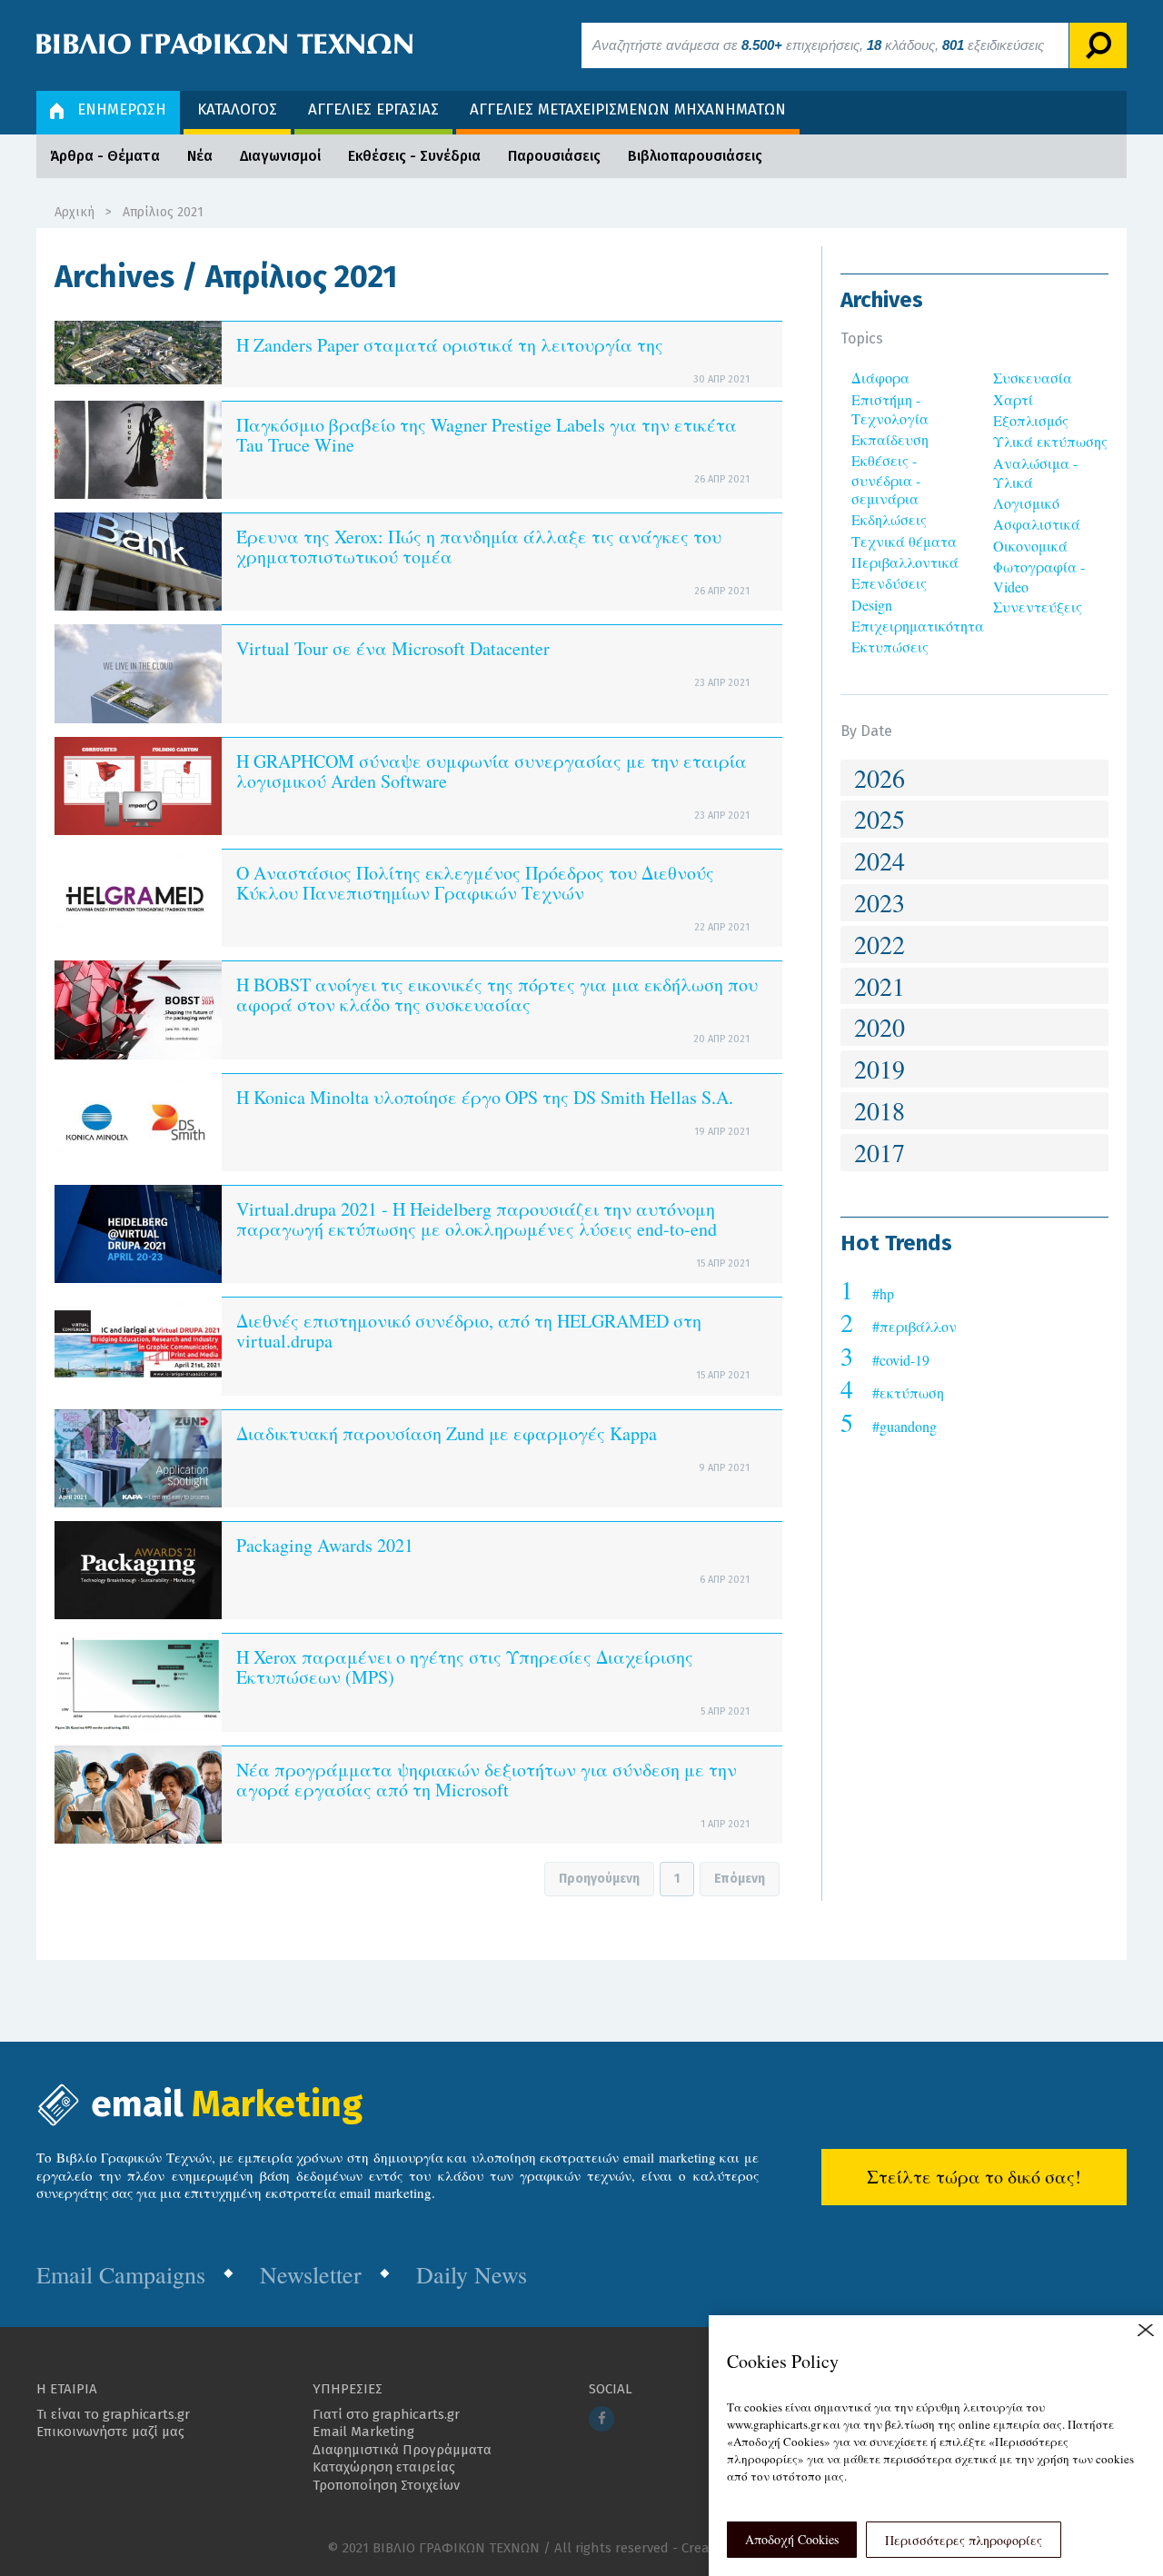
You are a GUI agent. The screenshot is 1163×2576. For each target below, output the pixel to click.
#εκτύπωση (908, 1392)
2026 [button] (880, 778)
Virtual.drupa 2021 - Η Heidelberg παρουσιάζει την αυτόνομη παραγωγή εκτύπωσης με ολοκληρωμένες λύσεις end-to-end (477, 1219)
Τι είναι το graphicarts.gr (113, 2414)
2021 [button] (880, 986)
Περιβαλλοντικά (905, 562)
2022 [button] (880, 944)
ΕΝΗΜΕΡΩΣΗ (122, 109)
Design (872, 605)
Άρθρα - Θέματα (105, 156)
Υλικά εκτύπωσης (1050, 441)
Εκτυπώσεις (890, 646)
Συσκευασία (1033, 378)
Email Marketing (363, 2432)
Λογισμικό (1026, 503)
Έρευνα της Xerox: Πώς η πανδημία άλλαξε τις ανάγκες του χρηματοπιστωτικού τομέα (479, 547)
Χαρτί (1013, 399)
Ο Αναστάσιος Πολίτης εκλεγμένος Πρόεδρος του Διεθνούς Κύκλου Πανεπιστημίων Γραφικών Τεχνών (475, 883)
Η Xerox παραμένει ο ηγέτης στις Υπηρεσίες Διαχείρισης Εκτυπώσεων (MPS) (465, 1667)
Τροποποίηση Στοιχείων (386, 2485)
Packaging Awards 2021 (325, 1545)
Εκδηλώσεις (889, 519)
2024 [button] (880, 860)
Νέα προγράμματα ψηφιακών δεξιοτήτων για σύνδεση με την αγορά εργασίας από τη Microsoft (487, 1780)
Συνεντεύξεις (1038, 607)
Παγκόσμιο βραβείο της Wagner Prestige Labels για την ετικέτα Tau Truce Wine (487, 435)
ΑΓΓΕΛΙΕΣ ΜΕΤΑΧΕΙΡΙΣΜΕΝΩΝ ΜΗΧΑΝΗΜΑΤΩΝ (628, 109)
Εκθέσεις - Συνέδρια (414, 156)
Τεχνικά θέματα (904, 541)
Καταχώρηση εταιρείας (384, 2467)
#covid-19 (901, 1360)
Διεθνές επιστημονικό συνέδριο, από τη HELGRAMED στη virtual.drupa (469, 1331)
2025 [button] (880, 819)
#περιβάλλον (914, 1326)
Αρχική (75, 212)
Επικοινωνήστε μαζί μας (110, 2432)
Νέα (200, 156)
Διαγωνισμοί (280, 156)
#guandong (905, 1426)
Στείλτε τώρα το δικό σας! (974, 2177)
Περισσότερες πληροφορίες (964, 2540)
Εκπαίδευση (890, 439)
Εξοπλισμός (1031, 420)
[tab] (974, 778)
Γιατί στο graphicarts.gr (386, 2414)
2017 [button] (880, 1152)
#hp (883, 1293)
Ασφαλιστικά (1037, 524)
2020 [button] (880, 1027)
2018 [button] (880, 1110)
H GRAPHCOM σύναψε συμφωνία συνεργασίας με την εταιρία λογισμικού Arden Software (492, 771)
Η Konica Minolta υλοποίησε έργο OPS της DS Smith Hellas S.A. (485, 1097)
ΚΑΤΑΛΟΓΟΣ (237, 109)
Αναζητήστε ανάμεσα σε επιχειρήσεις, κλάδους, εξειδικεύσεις (818, 45)
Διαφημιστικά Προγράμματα (402, 2450)
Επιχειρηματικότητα (918, 626)
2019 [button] (880, 1069)
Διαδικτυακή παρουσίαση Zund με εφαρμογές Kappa (447, 1433)
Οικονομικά (1030, 546)
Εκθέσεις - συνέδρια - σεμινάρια (886, 479)
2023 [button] (880, 902)
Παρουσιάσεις (554, 156)
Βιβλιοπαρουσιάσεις (695, 156)
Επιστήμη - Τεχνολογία (890, 409)
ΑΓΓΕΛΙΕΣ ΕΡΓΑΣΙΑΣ (373, 109)
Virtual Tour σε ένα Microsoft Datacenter (393, 648)
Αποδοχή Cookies (792, 2539)
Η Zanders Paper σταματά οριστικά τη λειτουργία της (450, 345)
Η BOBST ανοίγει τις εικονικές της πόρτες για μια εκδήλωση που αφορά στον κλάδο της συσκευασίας (497, 995)
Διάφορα (880, 378)
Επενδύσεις (889, 583)
